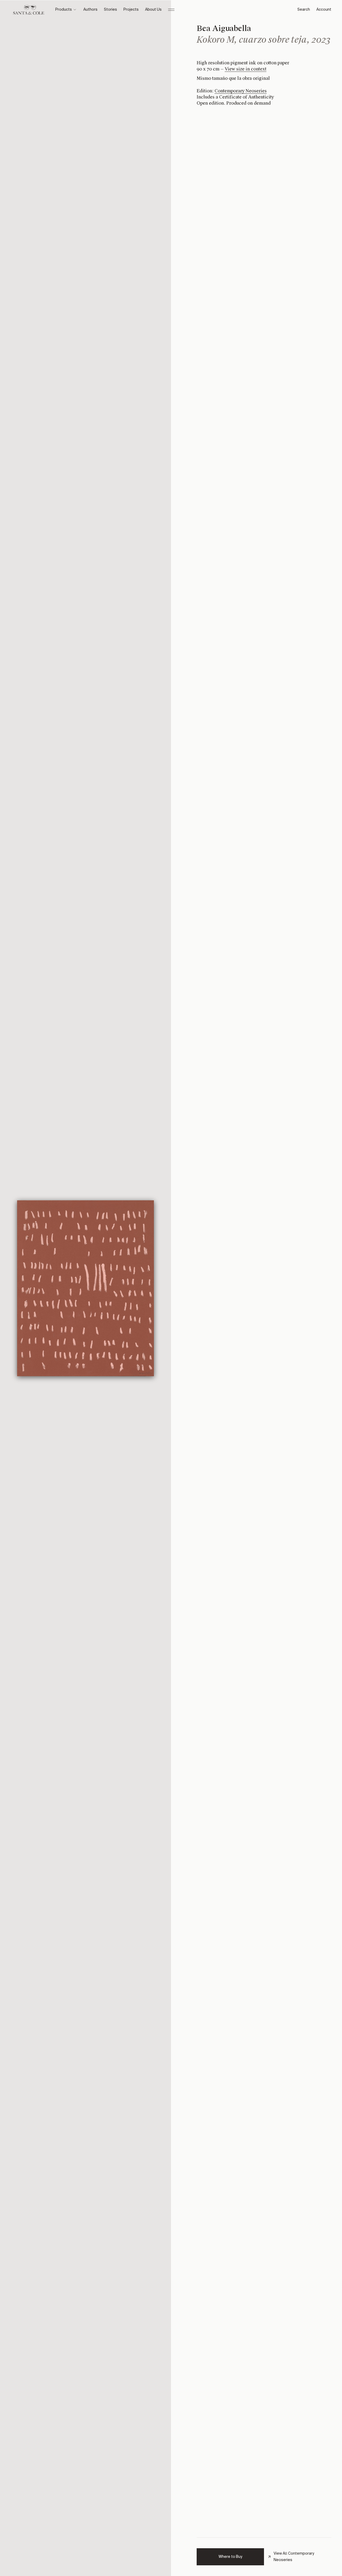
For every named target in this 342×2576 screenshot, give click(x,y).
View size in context (246, 69)
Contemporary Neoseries (241, 91)
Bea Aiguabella (224, 28)
